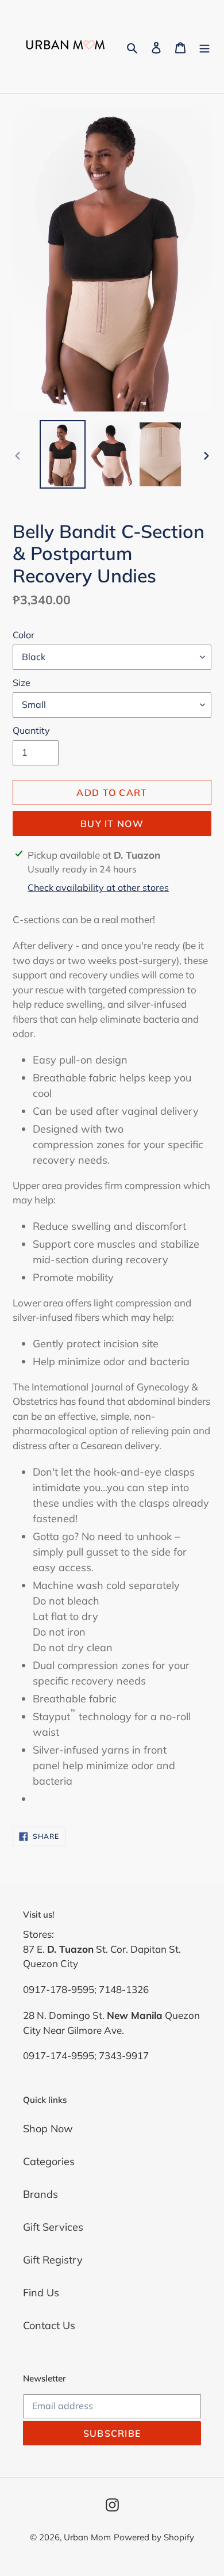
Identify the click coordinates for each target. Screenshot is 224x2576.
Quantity (31, 730)
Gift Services (53, 2227)
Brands (40, 2194)
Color (24, 635)
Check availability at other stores (98, 887)
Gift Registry (53, 2260)
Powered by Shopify (154, 2537)
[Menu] (204, 47)
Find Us (41, 2293)
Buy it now (112, 824)
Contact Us (49, 2325)
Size (22, 683)
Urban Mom (87, 2537)
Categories (49, 2161)
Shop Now (48, 2129)
